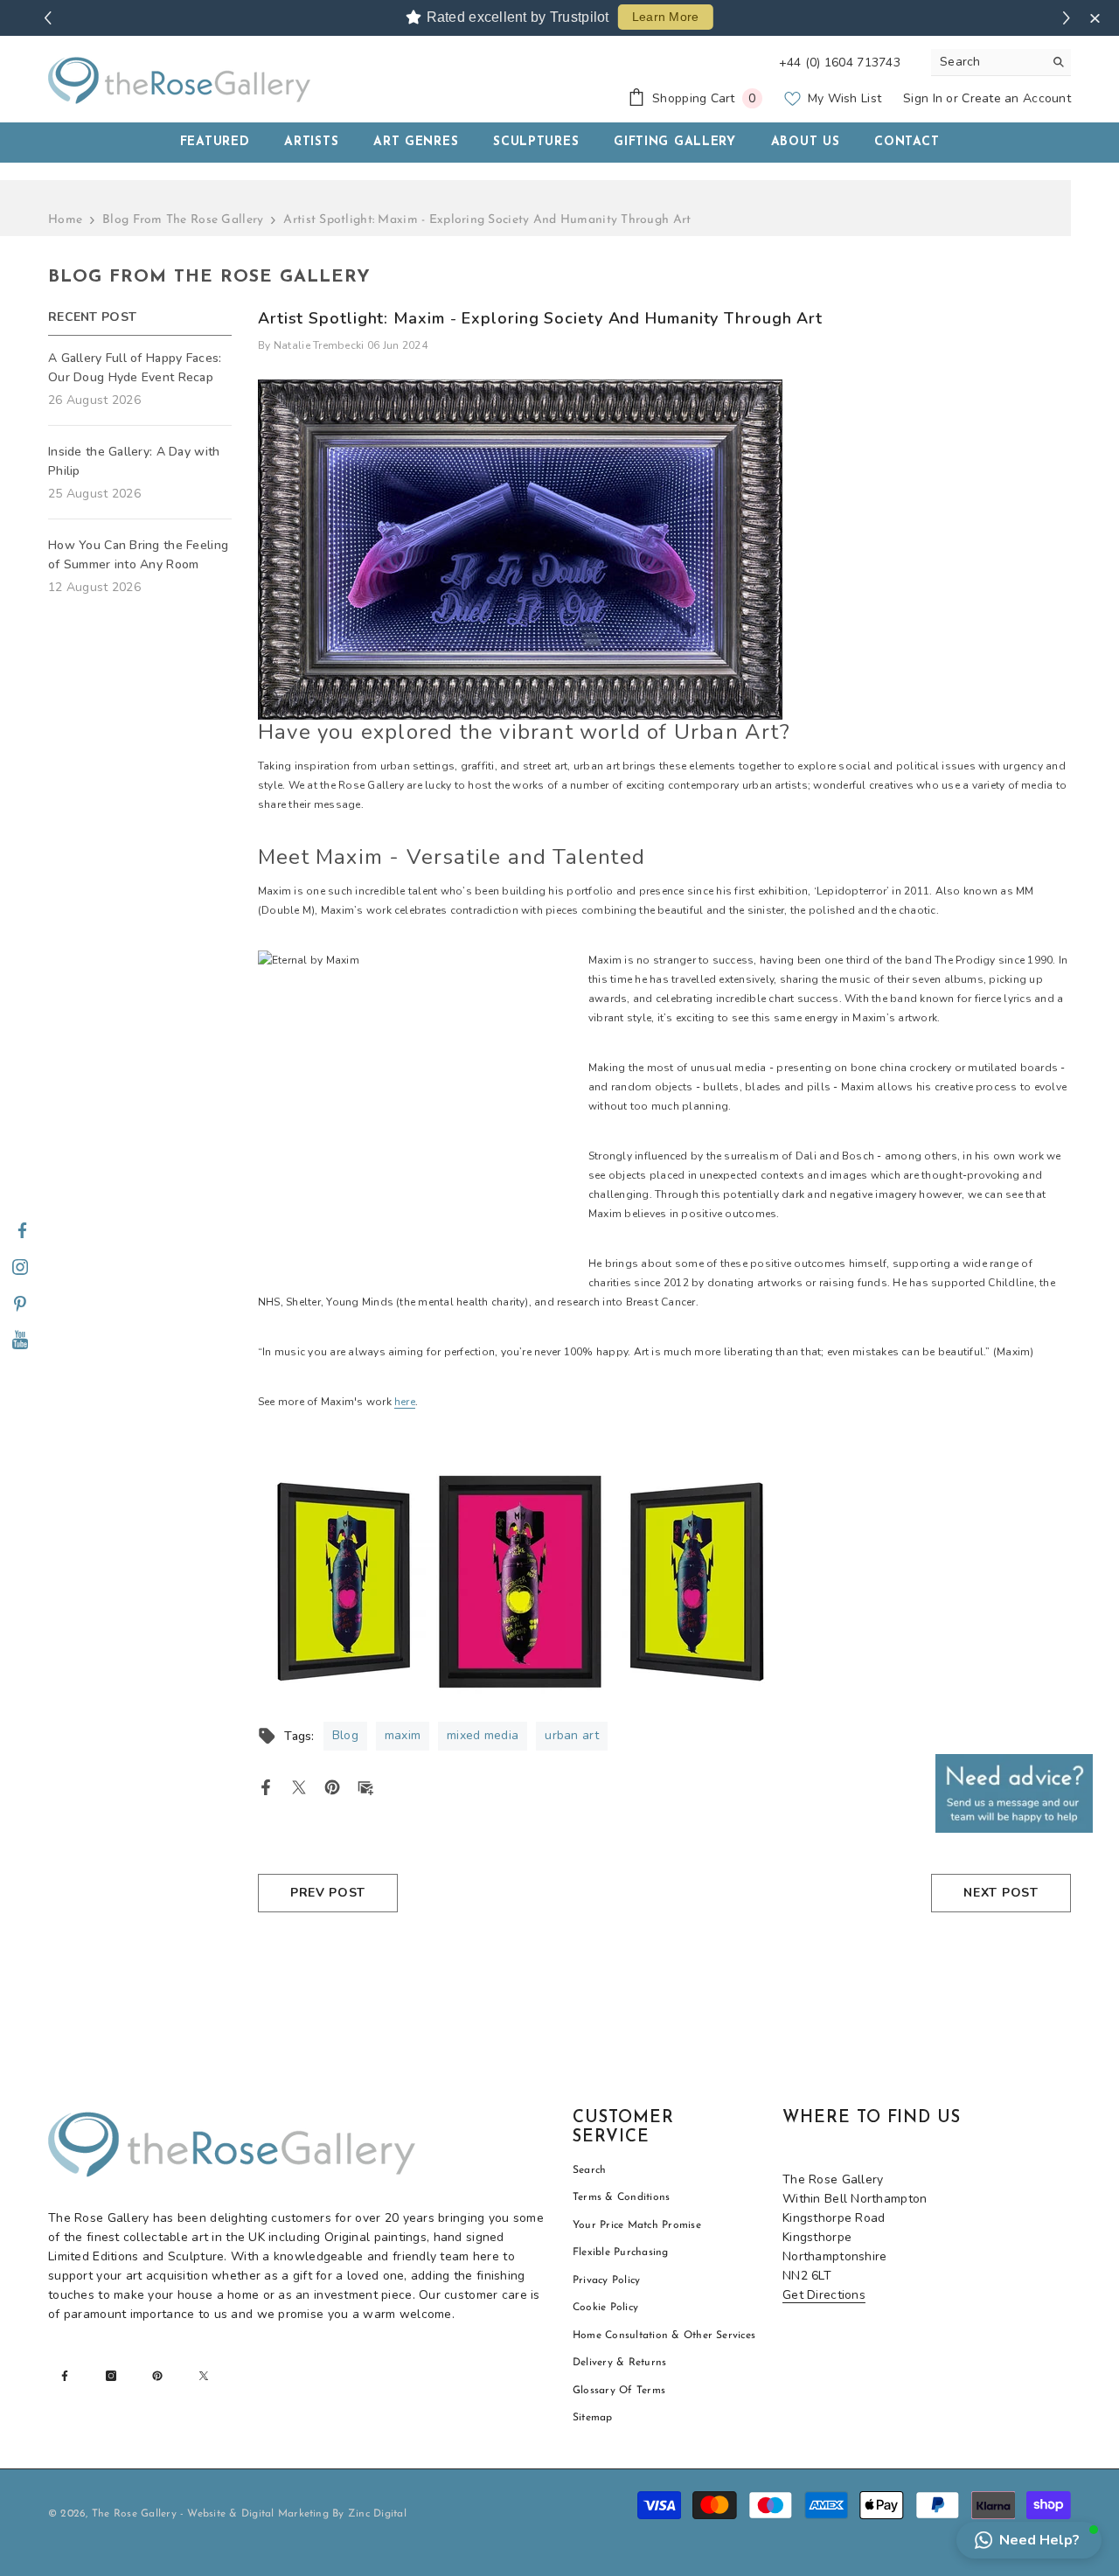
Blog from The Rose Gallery (183, 220)
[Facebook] (22, 1231)
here (405, 1402)
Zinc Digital (377, 2514)
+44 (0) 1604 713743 (840, 63)
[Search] (1001, 63)
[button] (1029, 2540)
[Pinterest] (20, 1305)
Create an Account (1016, 98)
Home (65, 220)
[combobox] (987, 62)
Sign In (923, 98)
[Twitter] (299, 1786)
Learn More (666, 17)
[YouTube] (20, 1341)
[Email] (365, 1786)
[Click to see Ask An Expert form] (1014, 1793)
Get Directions (824, 2295)
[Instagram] (20, 1268)
